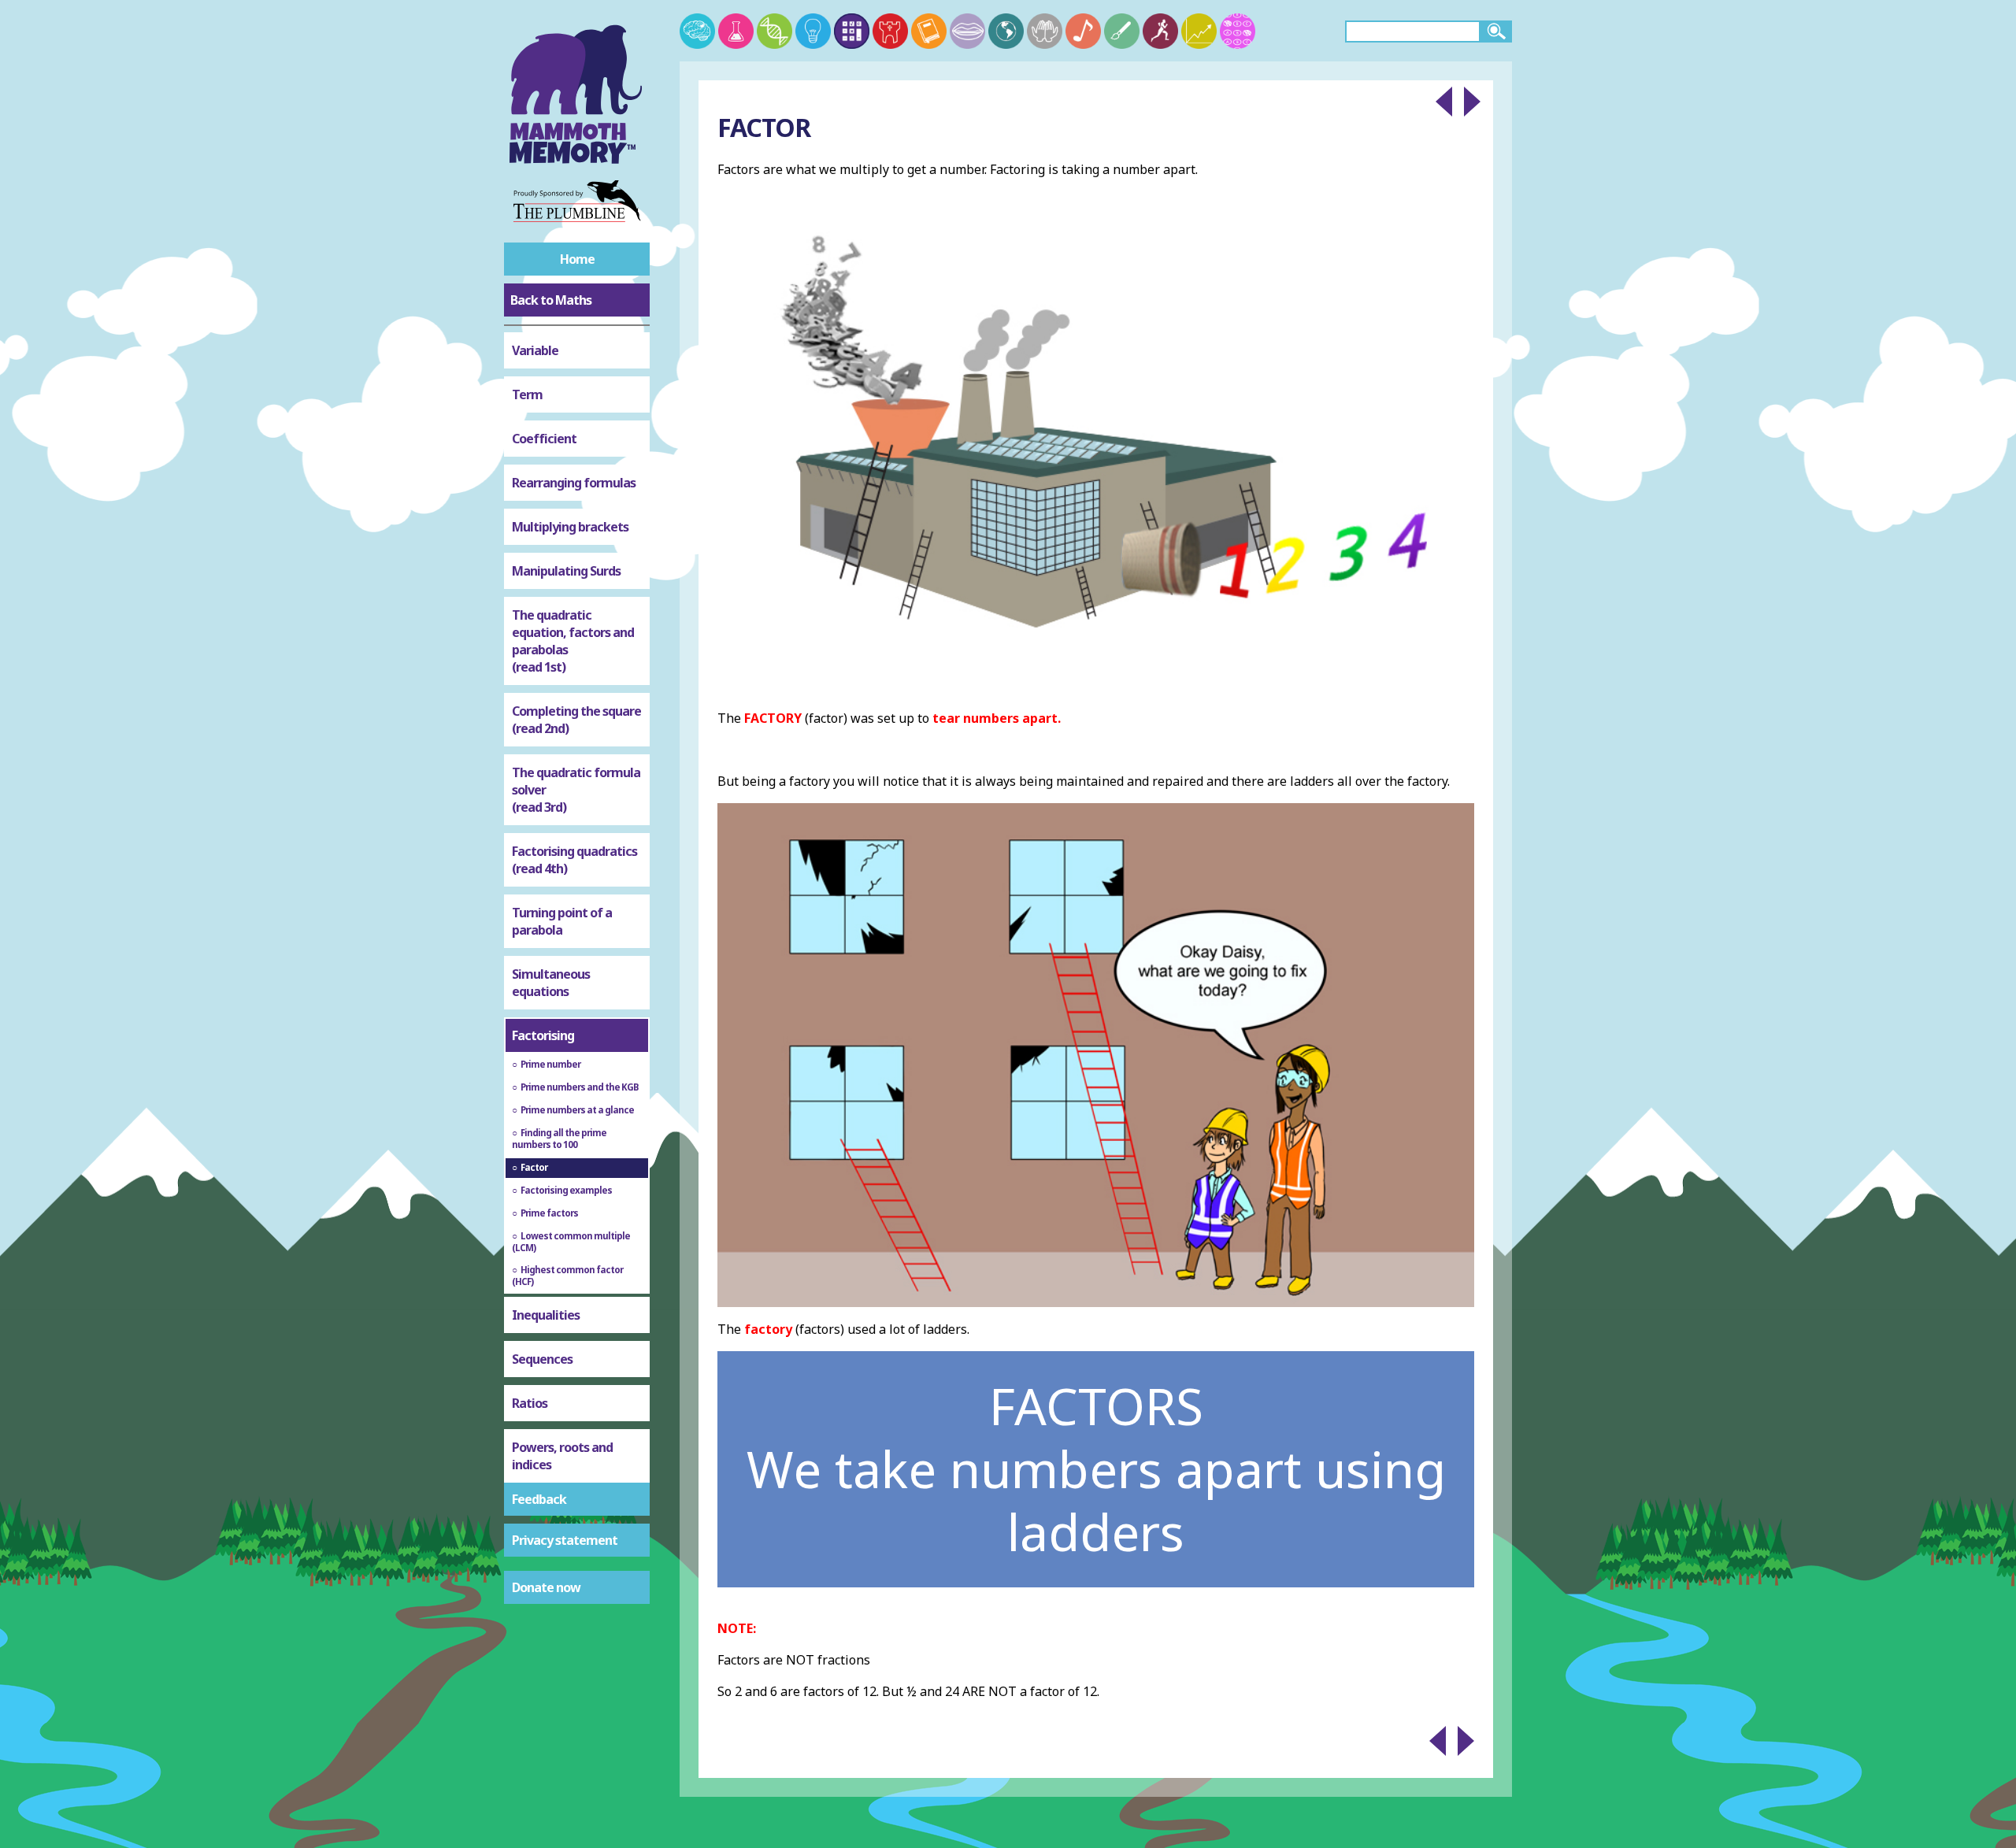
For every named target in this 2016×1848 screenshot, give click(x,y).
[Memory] (697, 31)
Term (527, 394)
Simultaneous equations (551, 983)
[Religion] (1045, 31)
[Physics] (813, 31)
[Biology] (775, 31)
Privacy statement (565, 1540)
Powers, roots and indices (562, 1456)
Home (577, 259)
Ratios (530, 1403)
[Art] (1122, 31)
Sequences (542, 1359)
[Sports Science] (1160, 31)
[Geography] (1006, 31)
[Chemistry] (736, 31)
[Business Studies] (1199, 31)
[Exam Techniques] (1238, 31)
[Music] (1083, 31)
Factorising (543, 1035)
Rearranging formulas (574, 483)
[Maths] (852, 31)
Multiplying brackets (570, 527)
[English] (929, 31)
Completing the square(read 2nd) (576, 720)
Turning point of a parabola (562, 921)
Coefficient (544, 439)
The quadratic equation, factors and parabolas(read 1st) (573, 641)
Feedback (539, 1499)
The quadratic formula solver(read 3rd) (576, 790)
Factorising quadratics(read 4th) (574, 860)
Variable (535, 350)
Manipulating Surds (566, 571)
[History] (890, 31)
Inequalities (546, 1315)
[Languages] (967, 31)
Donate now (546, 1587)
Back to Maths (551, 300)
